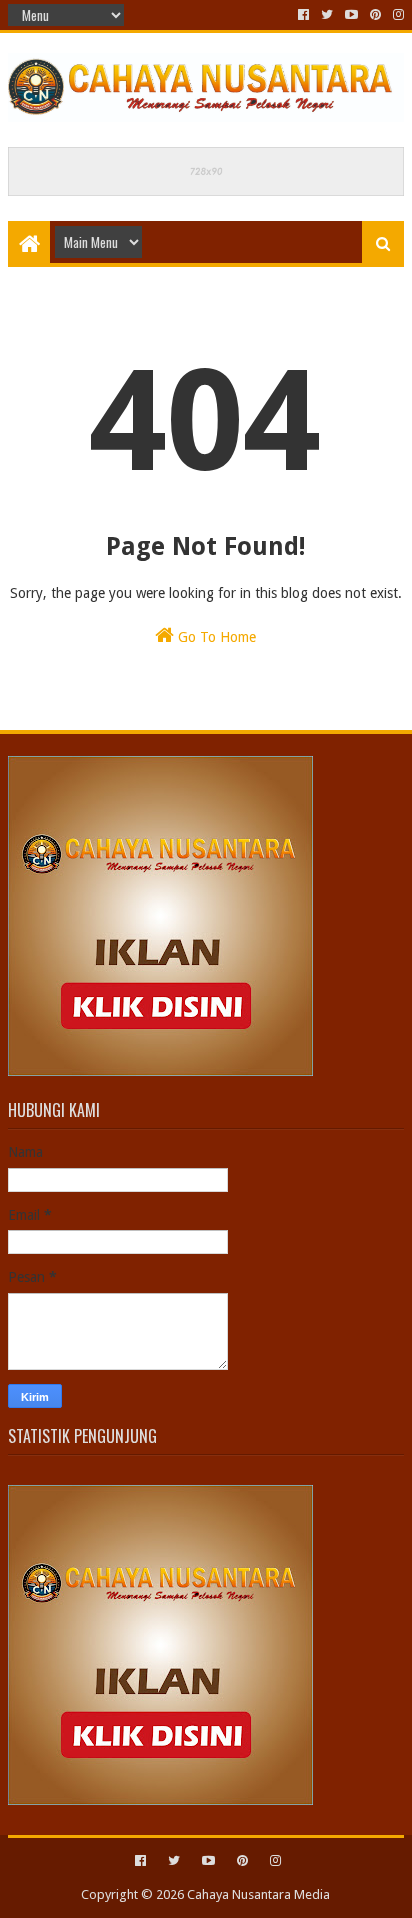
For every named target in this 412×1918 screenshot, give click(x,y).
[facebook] (303, 15)
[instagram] (396, 15)
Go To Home (215, 637)
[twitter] (327, 15)
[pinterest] (375, 15)
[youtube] (351, 15)
